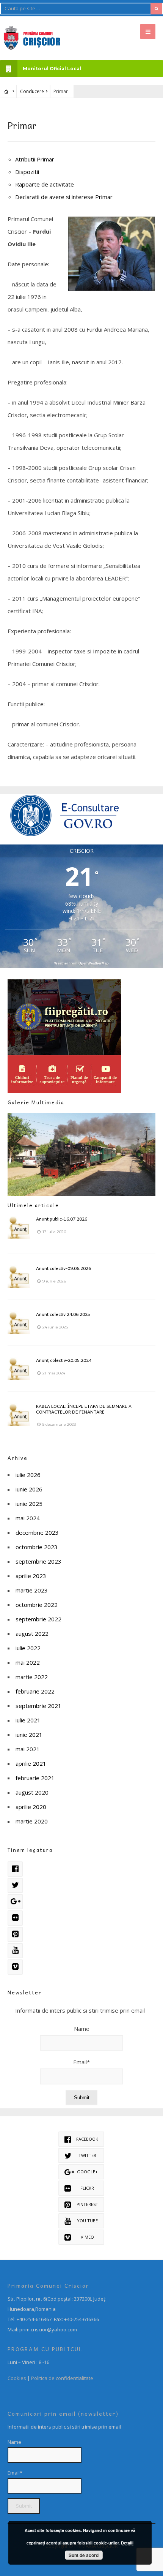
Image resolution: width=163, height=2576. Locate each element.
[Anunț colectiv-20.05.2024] (19, 1369)
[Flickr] (15, 1918)
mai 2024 (28, 1518)
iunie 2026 (29, 1489)
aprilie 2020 (31, 1807)
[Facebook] (15, 1869)
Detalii (127, 2543)
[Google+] (15, 1902)
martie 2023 (32, 1590)
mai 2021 (28, 1749)
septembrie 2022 (38, 1619)
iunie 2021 (29, 1735)
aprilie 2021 (31, 1763)
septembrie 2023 (38, 1561)
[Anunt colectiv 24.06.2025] (19, 1323)
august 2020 (32, 1792)
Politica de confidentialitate (62, 2378)
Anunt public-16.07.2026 (62, 1219)
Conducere (32, 91)
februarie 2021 (35, 1778)
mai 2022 (28, 1662)
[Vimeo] (15, 1967)
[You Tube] (15, 1951)
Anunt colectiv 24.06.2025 (63, 1314)
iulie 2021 (28, 1720)
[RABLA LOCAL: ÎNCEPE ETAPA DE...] (19, 1415)
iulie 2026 (28, 1475)
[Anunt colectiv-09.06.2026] (19, 1277)
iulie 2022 (28, 1648)
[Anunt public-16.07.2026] (19, 1227)
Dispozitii (27, 172)
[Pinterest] (15, 1934)
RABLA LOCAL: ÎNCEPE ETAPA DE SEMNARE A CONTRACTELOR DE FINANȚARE (84, 1409)
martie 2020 (32, 1821)
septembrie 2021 (38, 1706)
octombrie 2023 (37, 1547)
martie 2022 (32, 1677)
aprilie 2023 (31, 1576)
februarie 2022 (35, 1691)
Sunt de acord (84, 2555)
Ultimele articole (33, 1205)
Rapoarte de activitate (45, 184)
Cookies (17, 2378)
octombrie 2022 (37, 1605)
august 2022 (32, 1634)
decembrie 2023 (37, 1532)
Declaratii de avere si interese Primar (64, 197)
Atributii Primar (35, 159)
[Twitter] (15, 1885)
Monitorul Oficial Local (52, 69)
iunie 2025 (29, 1504)
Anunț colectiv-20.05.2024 (64, 1360)
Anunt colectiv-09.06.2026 (63, 1268)
